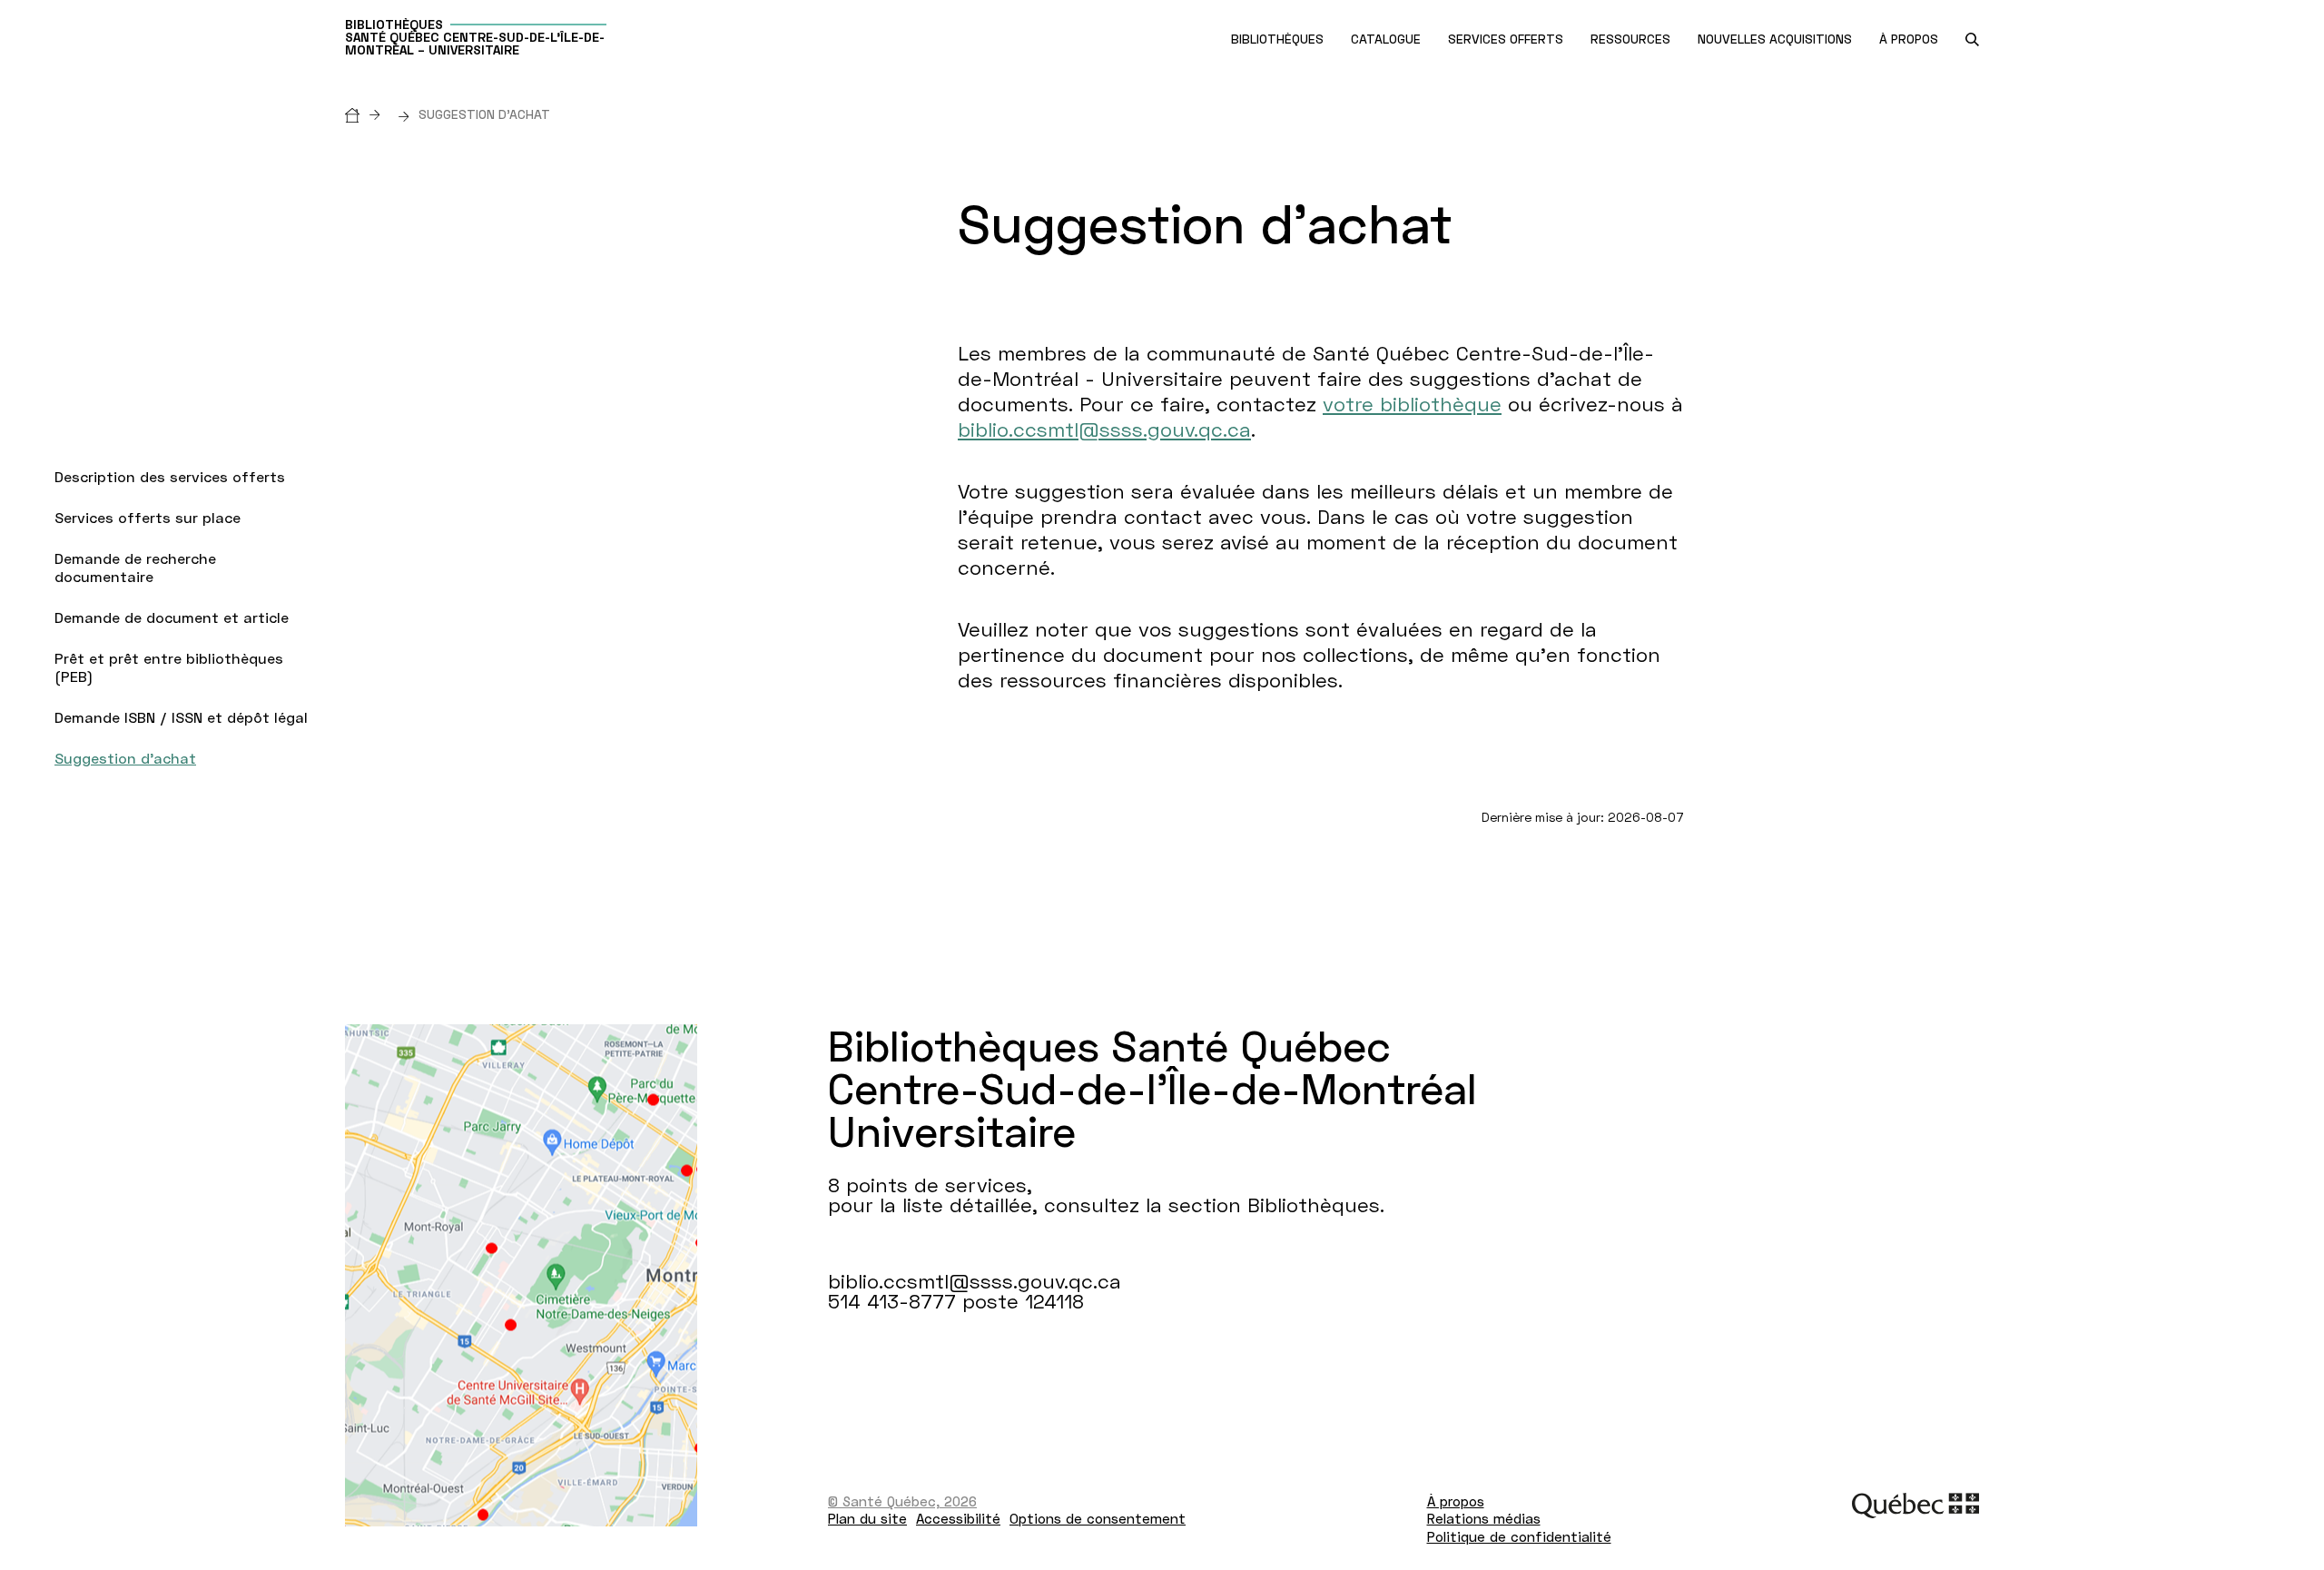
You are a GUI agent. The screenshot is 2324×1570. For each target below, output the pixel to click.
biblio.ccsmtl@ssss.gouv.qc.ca (1104, 429)
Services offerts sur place (148, 517)
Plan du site (867, 1518)
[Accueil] (367, 114)
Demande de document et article (172, 617)
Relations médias (1484, 1518)
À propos (1456, 1501)
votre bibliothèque (1412, 404)
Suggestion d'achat (125, 758)
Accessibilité (958, 1518)
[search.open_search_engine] (1972, 39)
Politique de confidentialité (1519, 1536)
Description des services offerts (170, 476)
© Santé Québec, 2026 (902, 1501)
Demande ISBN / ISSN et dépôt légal (181, 717)
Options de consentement (1098, 1518)
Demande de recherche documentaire (135, 567)
